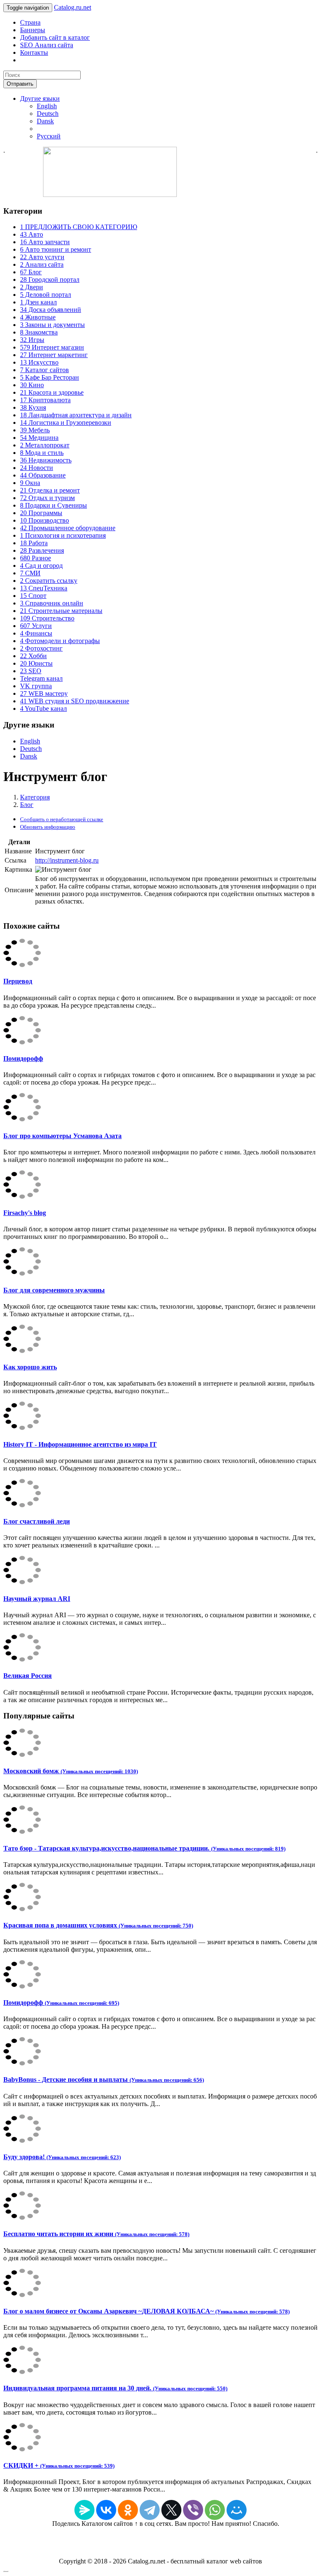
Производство (45, 520)
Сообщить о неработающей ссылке (62, 819)
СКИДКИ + (59, 2465)
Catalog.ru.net (73, 7)
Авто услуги (42, 257)
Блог (31, 272)
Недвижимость (46, 460)
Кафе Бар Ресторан (50, 377)
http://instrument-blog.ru (67, 860)
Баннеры (33, 30)
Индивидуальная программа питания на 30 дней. (115, 2388)
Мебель (35, 430)
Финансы (36, 633)
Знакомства (39, 332)
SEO (31, 671)
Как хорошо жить (30, 1367)
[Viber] (193, 2510)
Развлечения (42, 550)
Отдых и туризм (47, 498)
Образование (43, 475)
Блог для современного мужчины (54, 1290)
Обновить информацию (48, 827)
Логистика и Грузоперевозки (66, 423)
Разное (36, 558)
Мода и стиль (42, 453)
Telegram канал (41, 678)
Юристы (36, 663)
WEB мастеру (44, 693)
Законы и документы (52, 325)
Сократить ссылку (49, 581)
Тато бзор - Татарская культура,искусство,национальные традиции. (144, 1848)
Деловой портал (46, 295)
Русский (49, 136)
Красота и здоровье (52, 392)
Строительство (47, 618)
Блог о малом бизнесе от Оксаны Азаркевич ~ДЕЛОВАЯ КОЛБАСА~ (146, 2311)
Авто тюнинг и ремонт (56, 249)
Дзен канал (38, 302)
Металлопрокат (45, 445)
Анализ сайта (42, 264)
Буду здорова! (62, 2157)
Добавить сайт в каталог (55, 37)
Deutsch (48, 114)
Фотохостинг (41, 648)
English (47, 106)
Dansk (45, 121)
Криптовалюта (45, 400)
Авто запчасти (45, 242)
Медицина (39, 438)
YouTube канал (43, 708)
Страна (30, 22)
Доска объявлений (51, 310)
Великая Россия (28, 1676)
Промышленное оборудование (68, 528)
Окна (30, 483)
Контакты (34, 52)
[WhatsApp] (215, 2510)
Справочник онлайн (52, 603)
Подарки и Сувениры (53, 505)
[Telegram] (150, 2510)
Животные (38, 317)
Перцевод (18, 981)
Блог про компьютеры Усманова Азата (62, 1136)
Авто (32, 234)
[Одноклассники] (128, 2510)
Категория (35, 797)
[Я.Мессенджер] (84, 2510)
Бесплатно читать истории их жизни (96, 2234)
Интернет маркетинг (54, 355)
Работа (34, 543)
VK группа (36, 686)
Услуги (36, 626)
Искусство (39, 362)
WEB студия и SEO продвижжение (75, 701)
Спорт (33, 596)
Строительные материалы (61, 611)
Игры (32, 340)
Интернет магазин (52, 347)
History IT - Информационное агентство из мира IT (80, 1444)
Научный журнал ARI (37, 1599)
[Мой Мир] (237, 2510)
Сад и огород (41, 565)
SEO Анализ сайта (47, 45)
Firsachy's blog (25, 1213)
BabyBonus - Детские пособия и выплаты (104, 2079)
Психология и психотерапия (63, 535)
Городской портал (50, 280)
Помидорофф (23, 1058)
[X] (171, 2510)
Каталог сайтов (45, 370)
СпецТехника (44, 588)
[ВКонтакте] (106, 2510)
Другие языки (40, 98)
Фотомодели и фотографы (60, 641)
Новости (37, 468)
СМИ (30, 573)
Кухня (33, 407)
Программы (41, 513)
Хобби (33, 656)
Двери (32, 287)
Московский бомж (71, 1771)
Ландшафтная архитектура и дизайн (76, 415)
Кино (32, 385)
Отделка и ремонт (50, 490)
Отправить (20, 84)
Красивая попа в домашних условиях (98, 1925)
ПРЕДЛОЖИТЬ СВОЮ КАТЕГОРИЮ (79, 227)
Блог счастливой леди (37, 1521)
